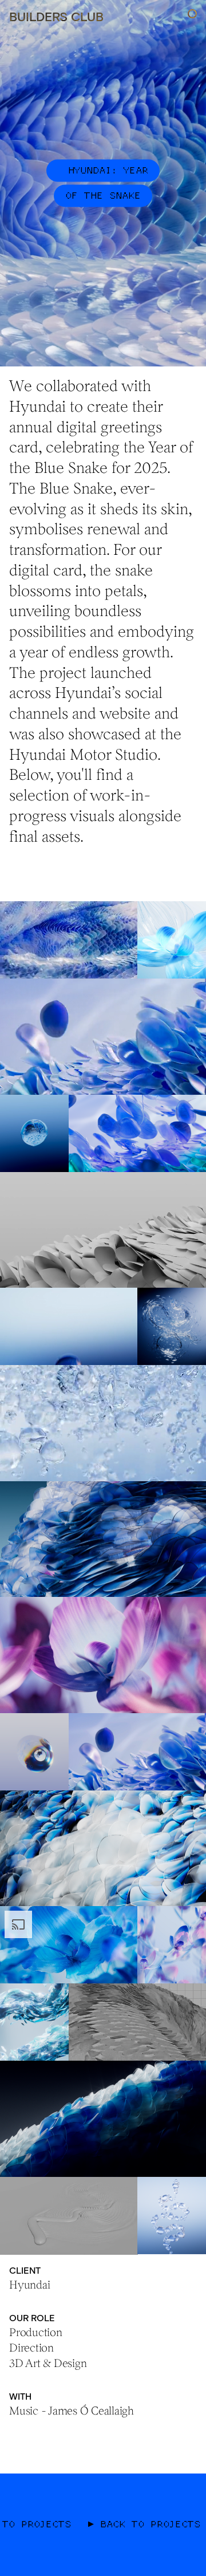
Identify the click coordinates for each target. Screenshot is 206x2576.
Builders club (56, 16)
